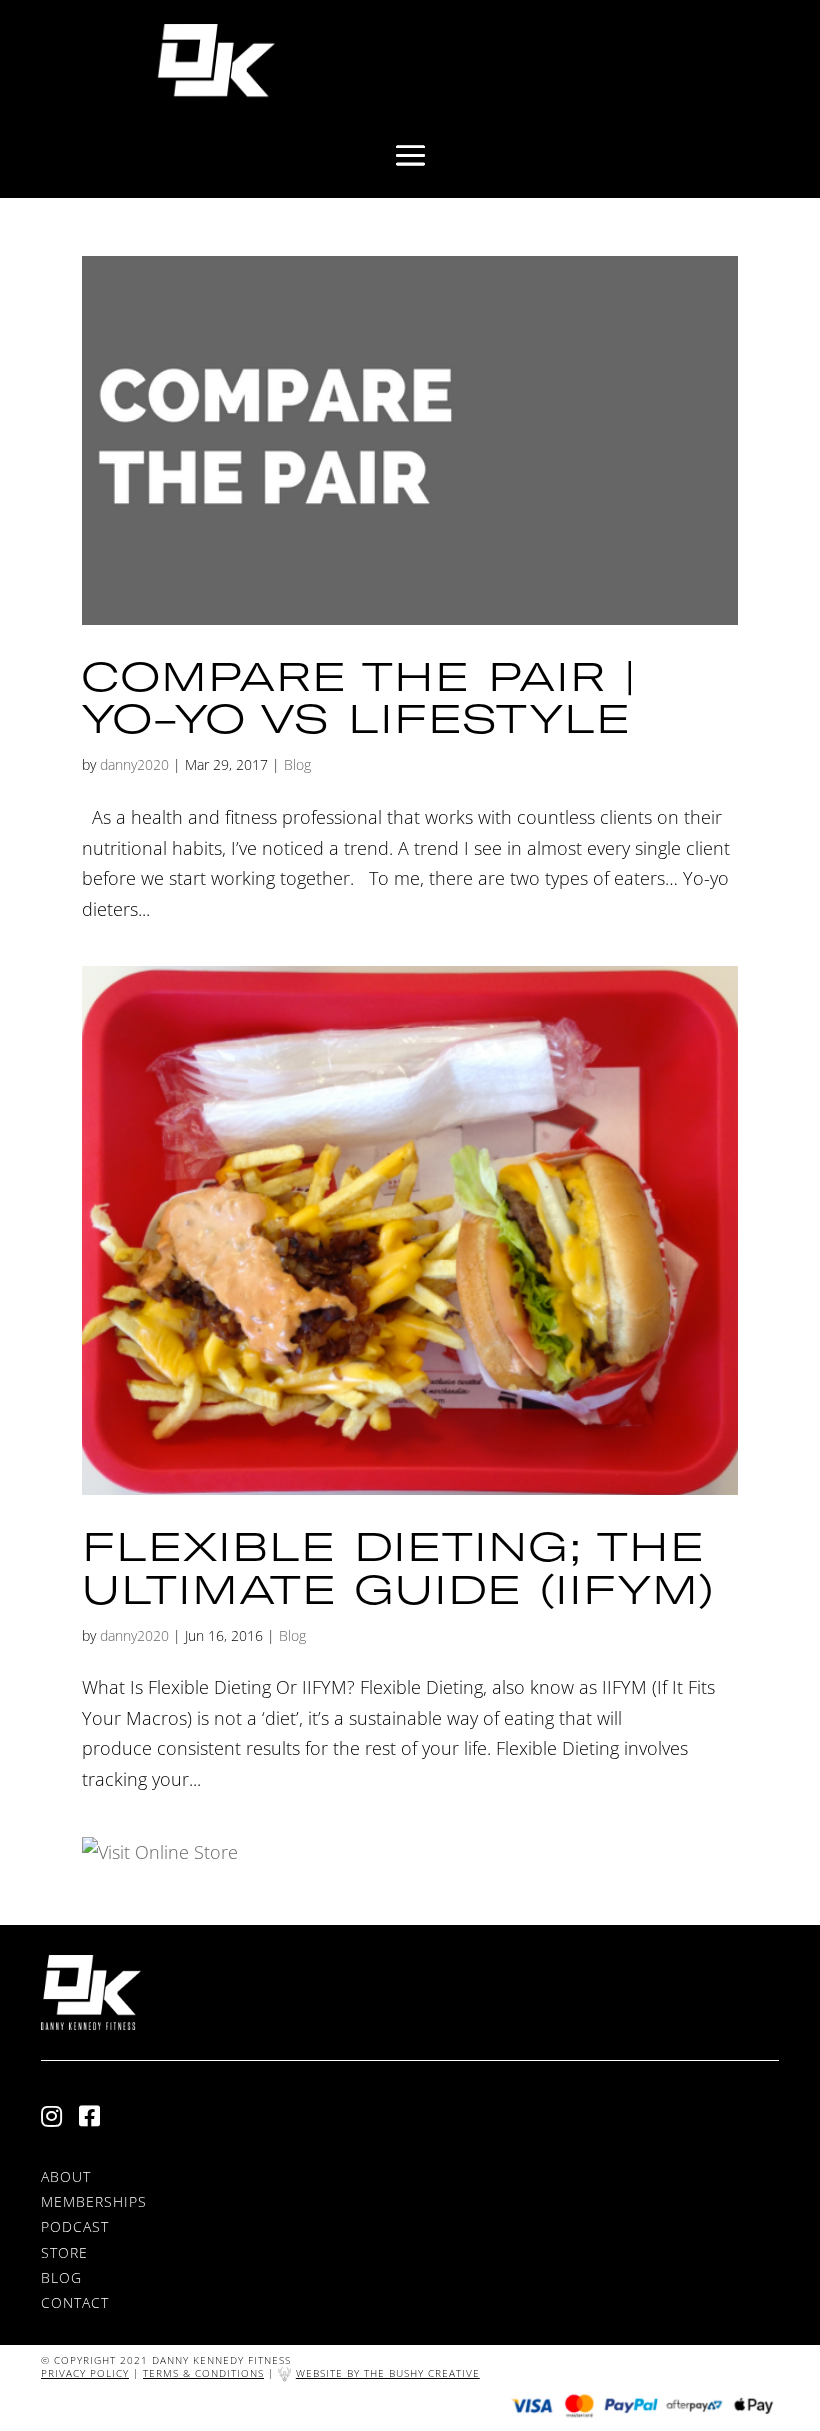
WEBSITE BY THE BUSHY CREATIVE (388, 2373)
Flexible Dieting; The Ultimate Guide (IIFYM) (398, 1567)
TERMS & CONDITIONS (203, 2373)
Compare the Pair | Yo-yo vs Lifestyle (359, 697)
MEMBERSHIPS (94, 2201)
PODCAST (75, 2226)
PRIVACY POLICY (85, 2373)
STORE (64, 2252)
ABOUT (66, 2176)
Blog (297, 764)
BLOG (61, 2277)
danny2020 (134, 764)
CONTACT (75, 2302)
